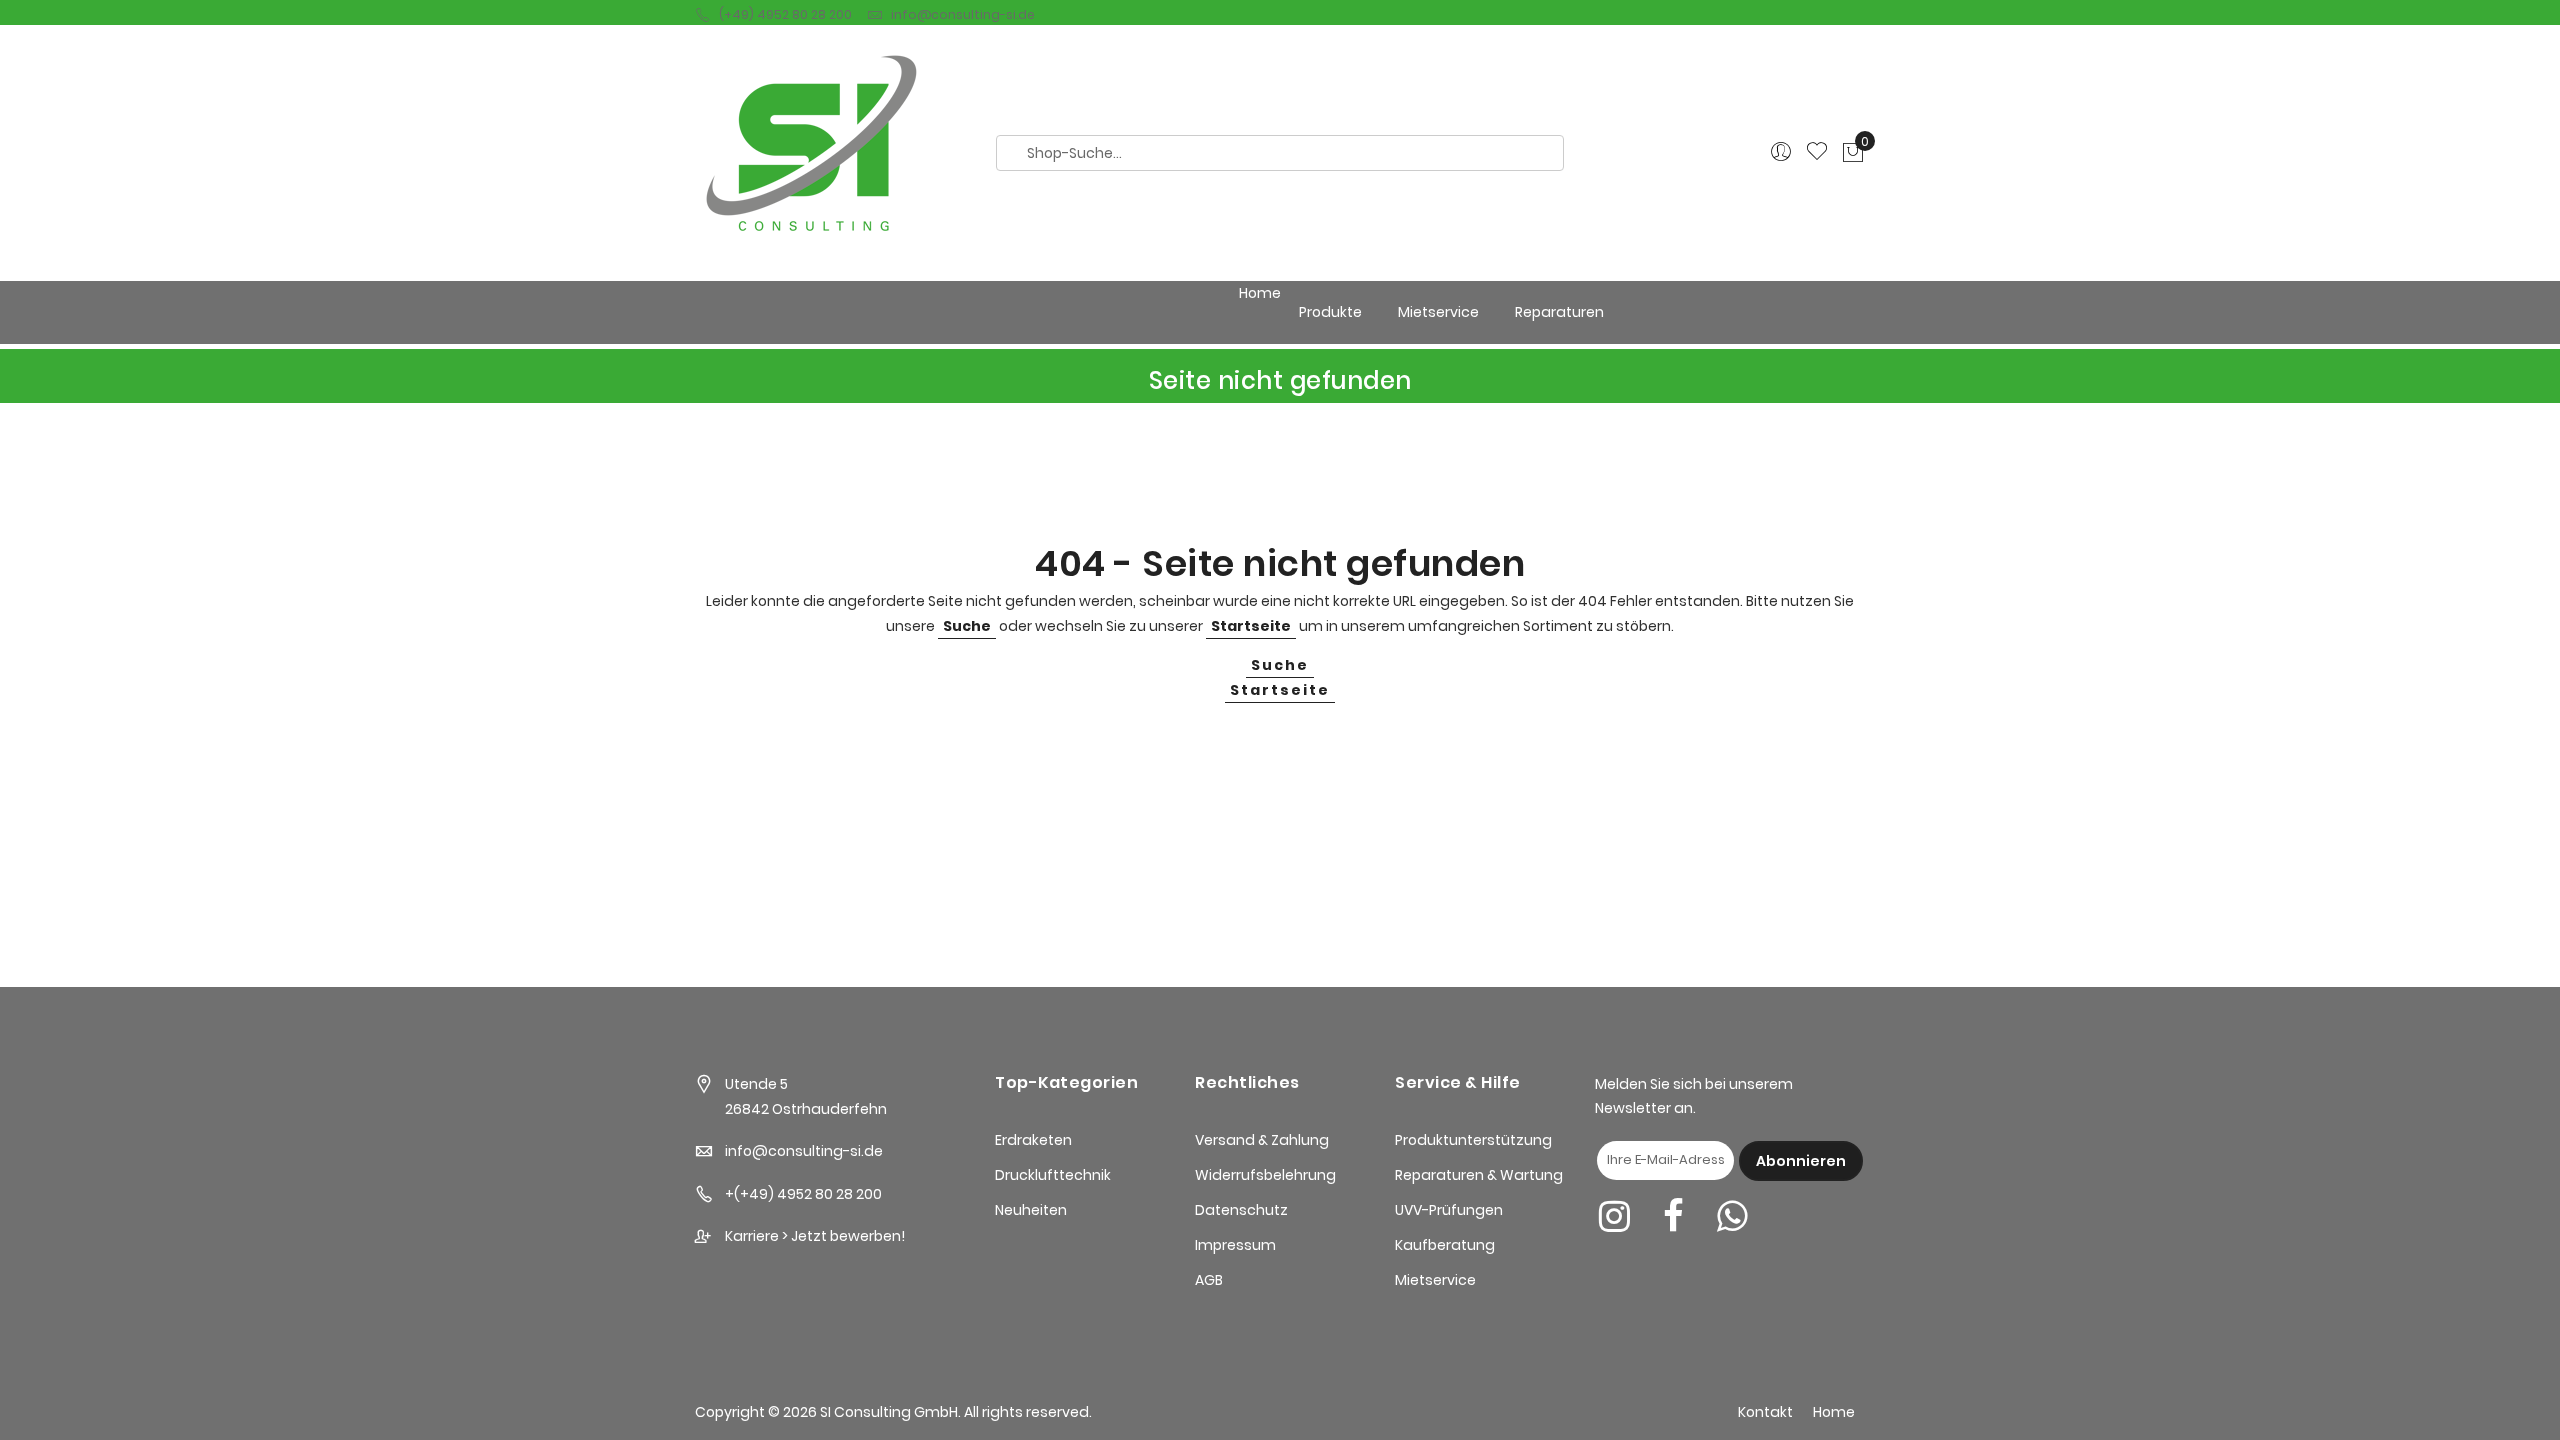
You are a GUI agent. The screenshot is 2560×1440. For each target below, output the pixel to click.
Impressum (1235, 1245)
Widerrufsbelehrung (1265, 1175)
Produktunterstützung (1473, 1140)
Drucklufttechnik (1053, 1175)
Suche (967, 626)
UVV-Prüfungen (1449, 1210)
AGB (1209, 1280)
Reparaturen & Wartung (1479, 1175)
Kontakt (1765, 1412)
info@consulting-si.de (963, 14)
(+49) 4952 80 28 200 (785, 14)
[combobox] (1280, 153)
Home (1260, 293)
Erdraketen (1033, 1140)
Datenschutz (1241, 1210)
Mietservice (1435, 1280)
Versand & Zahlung (1262, 1140)
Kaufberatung (1445, 1245)
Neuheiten (1031, 1210)
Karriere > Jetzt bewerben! (815, 1236)
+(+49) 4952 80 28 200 (803, 1194)
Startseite (1251, 626)
